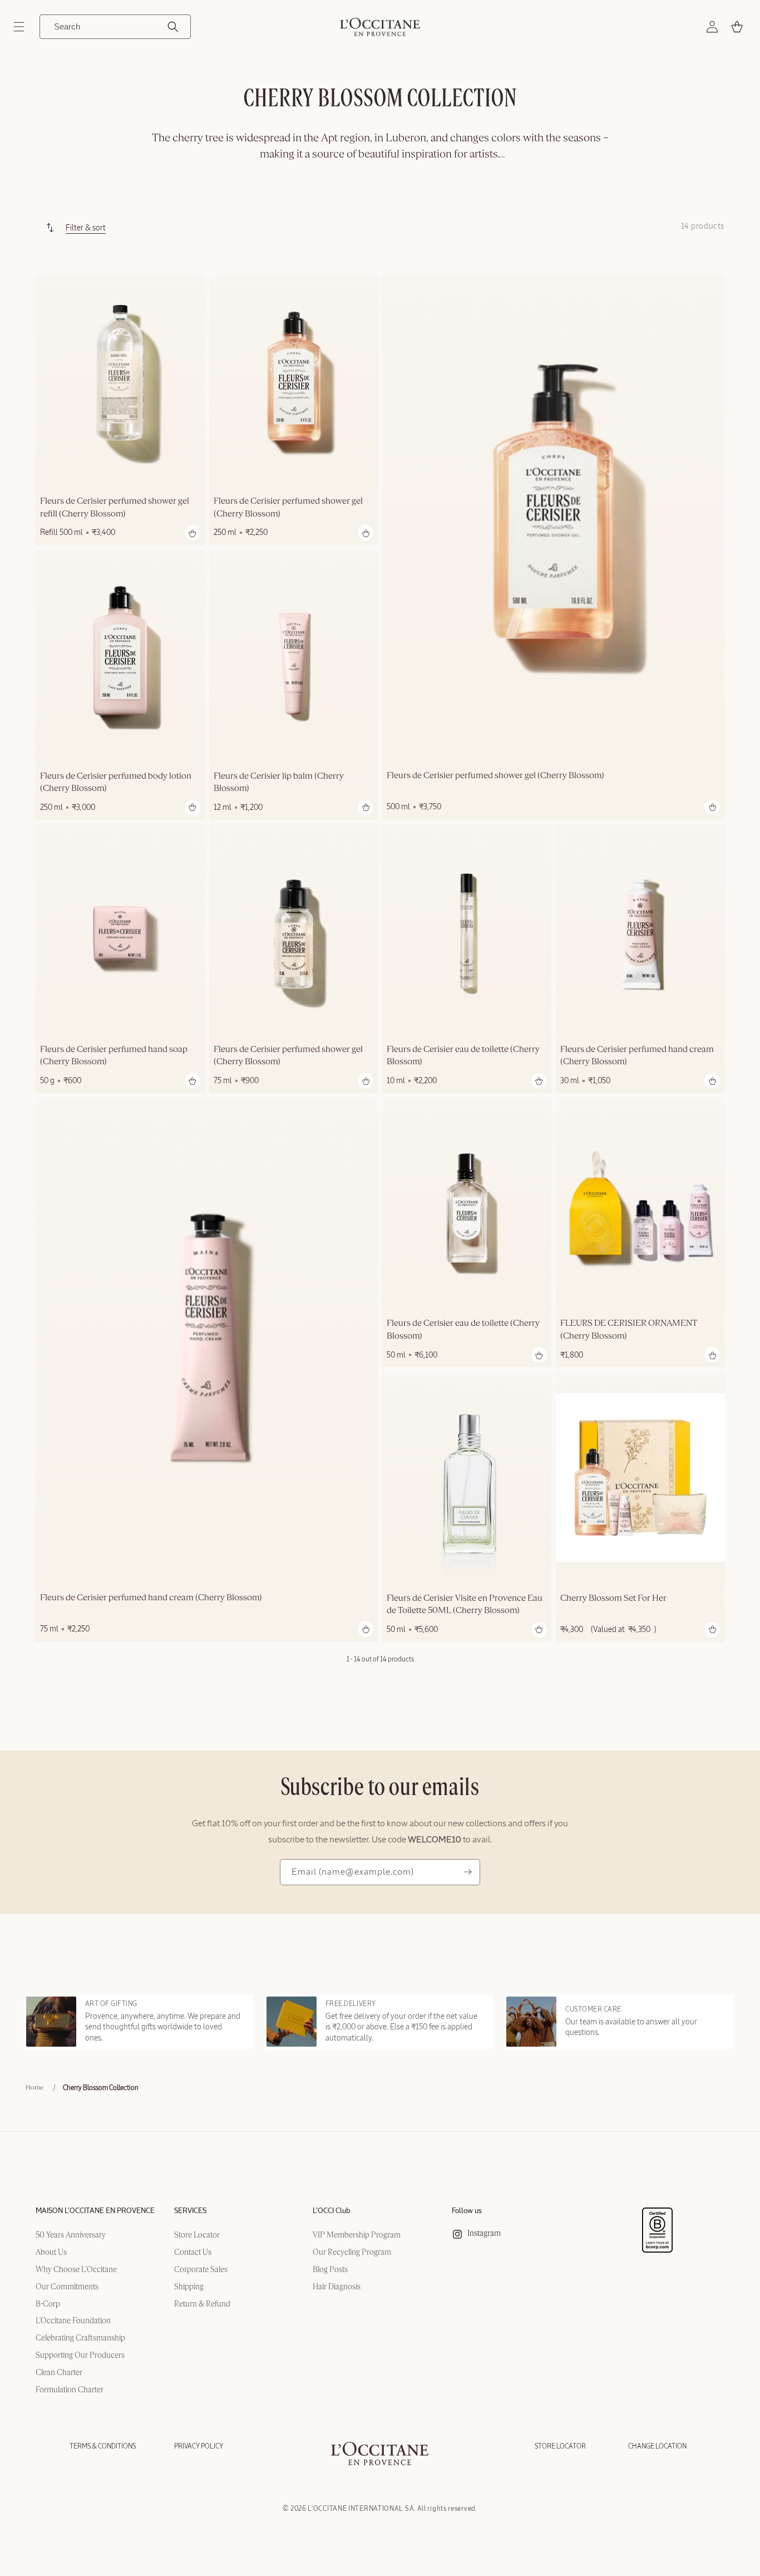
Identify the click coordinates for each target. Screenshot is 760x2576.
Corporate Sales (201, 2270)
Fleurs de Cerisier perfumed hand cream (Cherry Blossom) (637, 1056)
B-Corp (48, 2304)
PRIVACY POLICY (199, 2446)
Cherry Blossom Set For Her (613, 1598)
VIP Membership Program (357, 2235)
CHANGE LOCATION (657, 2446)
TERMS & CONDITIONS (103, 2446)
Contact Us (193, 2253)
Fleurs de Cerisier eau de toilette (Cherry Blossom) (463, 1056)
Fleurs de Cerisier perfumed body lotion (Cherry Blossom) (116, 782)
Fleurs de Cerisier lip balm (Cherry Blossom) (279, 782)
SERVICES (190, 2211)
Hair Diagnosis (337, 2287)
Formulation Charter (70, 2390)
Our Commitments (67, 2287)
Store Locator (197, 2235)
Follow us (467, 2211)
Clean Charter (59, 2373)
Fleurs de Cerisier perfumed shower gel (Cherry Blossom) (288, 508)
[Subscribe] (467, 1872)
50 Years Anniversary (71, 2235)
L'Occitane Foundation (73, 2321)
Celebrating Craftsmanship (80, 2338)
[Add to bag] (193, 533)
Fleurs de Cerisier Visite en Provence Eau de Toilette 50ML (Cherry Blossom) (465, 1604)
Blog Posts (330, 2270)
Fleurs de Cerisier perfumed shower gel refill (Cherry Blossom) (115, 508)
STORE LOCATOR (560, 2446)
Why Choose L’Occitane (76, 2270)
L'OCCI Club (332, 2211)
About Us (51, 2253)
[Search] (173, 27)
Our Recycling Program (352, 2253)
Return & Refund (202, 2304)
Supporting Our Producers (80, 2356)
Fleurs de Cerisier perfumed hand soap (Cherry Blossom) (114, 1056)
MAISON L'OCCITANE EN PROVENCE (95, 2211)
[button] (19, 27)
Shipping (189, 2287)
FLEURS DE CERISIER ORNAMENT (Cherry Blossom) (629, 1330)
